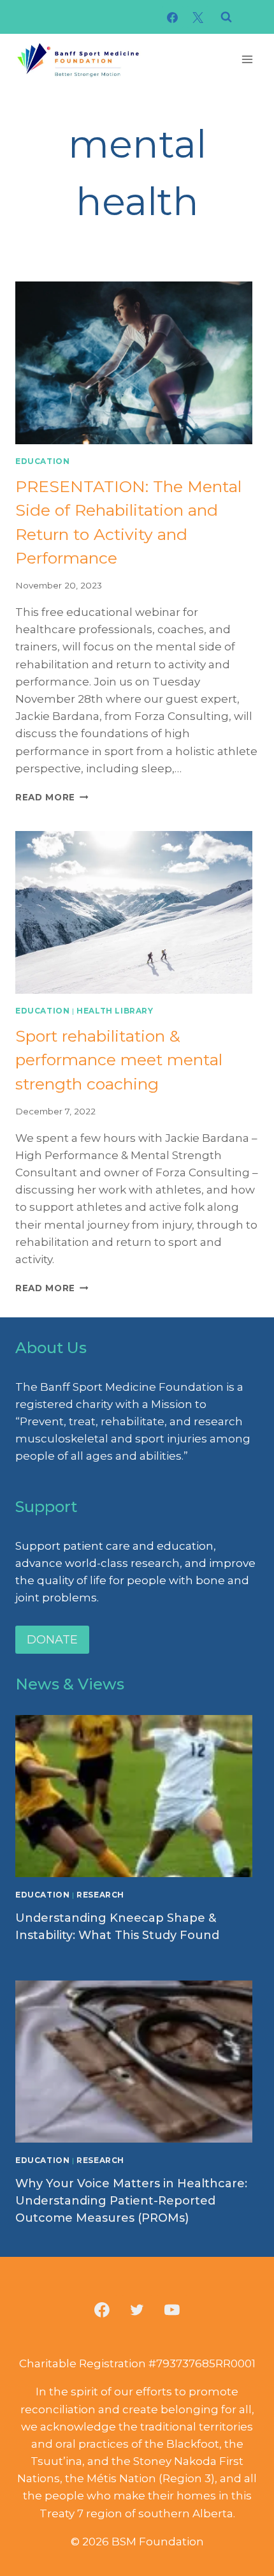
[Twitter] (137, 2310)
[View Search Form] (226, 17)
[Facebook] (173, 17)
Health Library (115, 1011)
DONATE (52, 1640)
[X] (198, 17)
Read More (52, 797)
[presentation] (137, 363)
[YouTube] (172, 2310)
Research (100, 1895)
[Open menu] (247, 59)
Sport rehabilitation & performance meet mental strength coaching (119, 1060)
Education (42, 461)
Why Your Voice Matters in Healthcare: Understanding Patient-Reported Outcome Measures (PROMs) (131, 2201)
